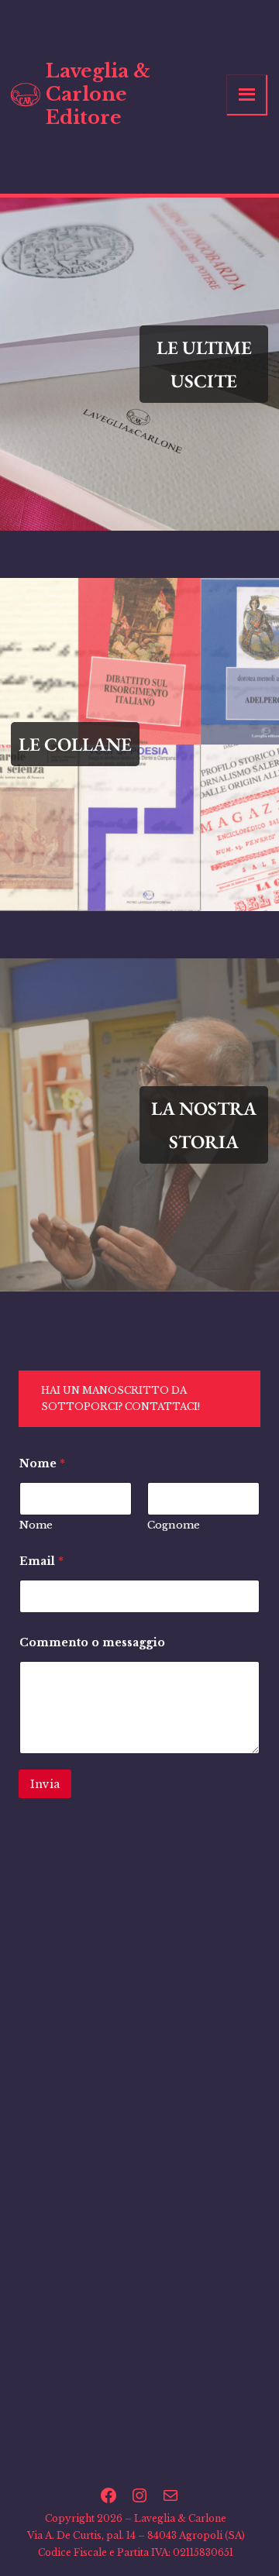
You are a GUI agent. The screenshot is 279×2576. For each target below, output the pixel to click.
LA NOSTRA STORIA (204, 1125)
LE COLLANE (75, 744)
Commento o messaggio (92, 1643)
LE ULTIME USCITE (204, 364)
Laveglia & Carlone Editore (98, 94)
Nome (36, 1525)
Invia (45, 1784)
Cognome (174, 1525)
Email (41, 1561)
